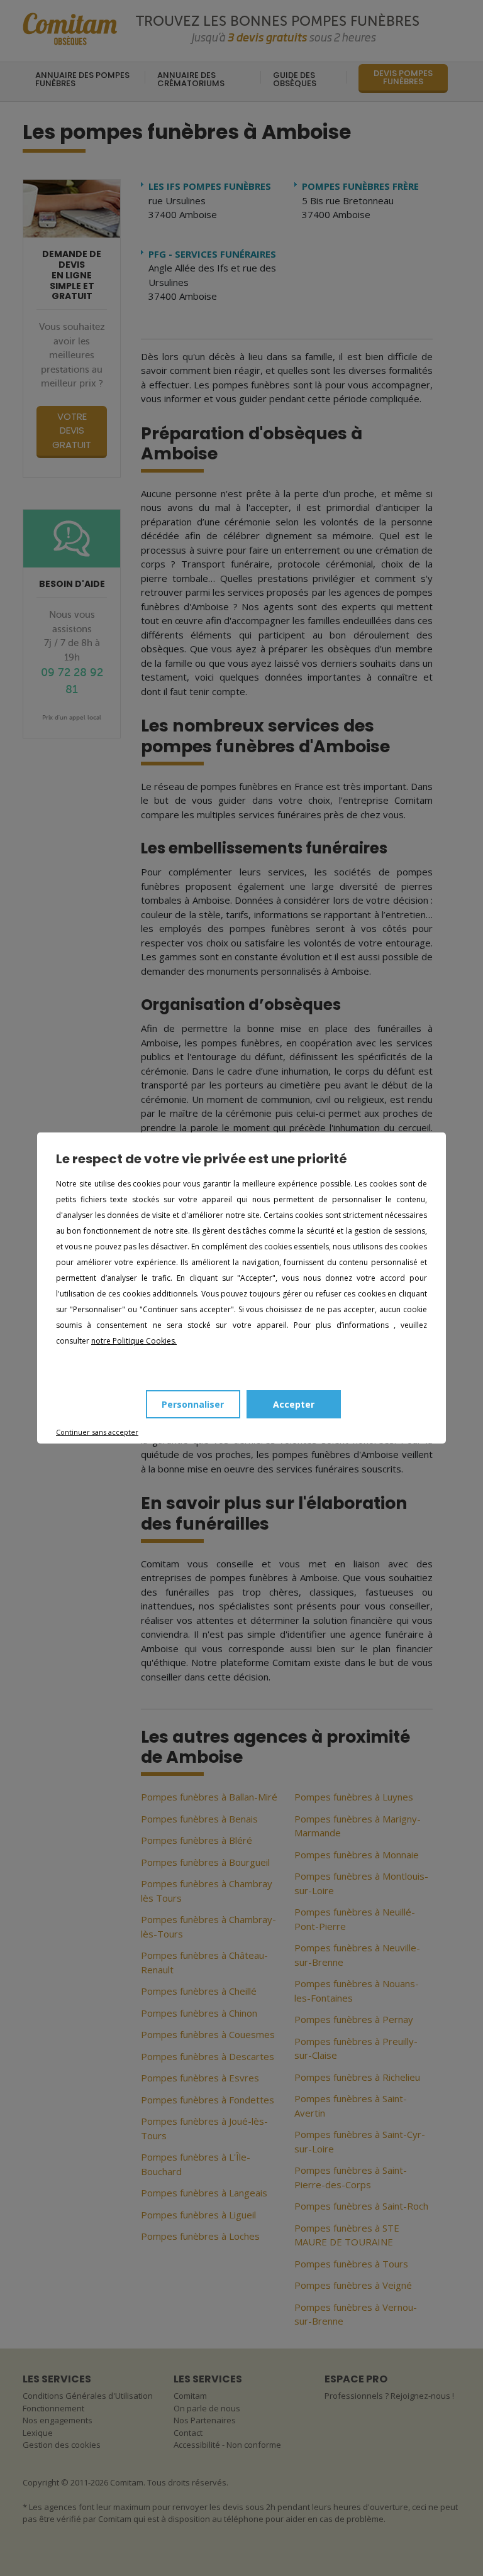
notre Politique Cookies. (134, 1341)
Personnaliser (193, 1404)
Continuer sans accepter (97, 1432)
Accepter (294, 1404)
